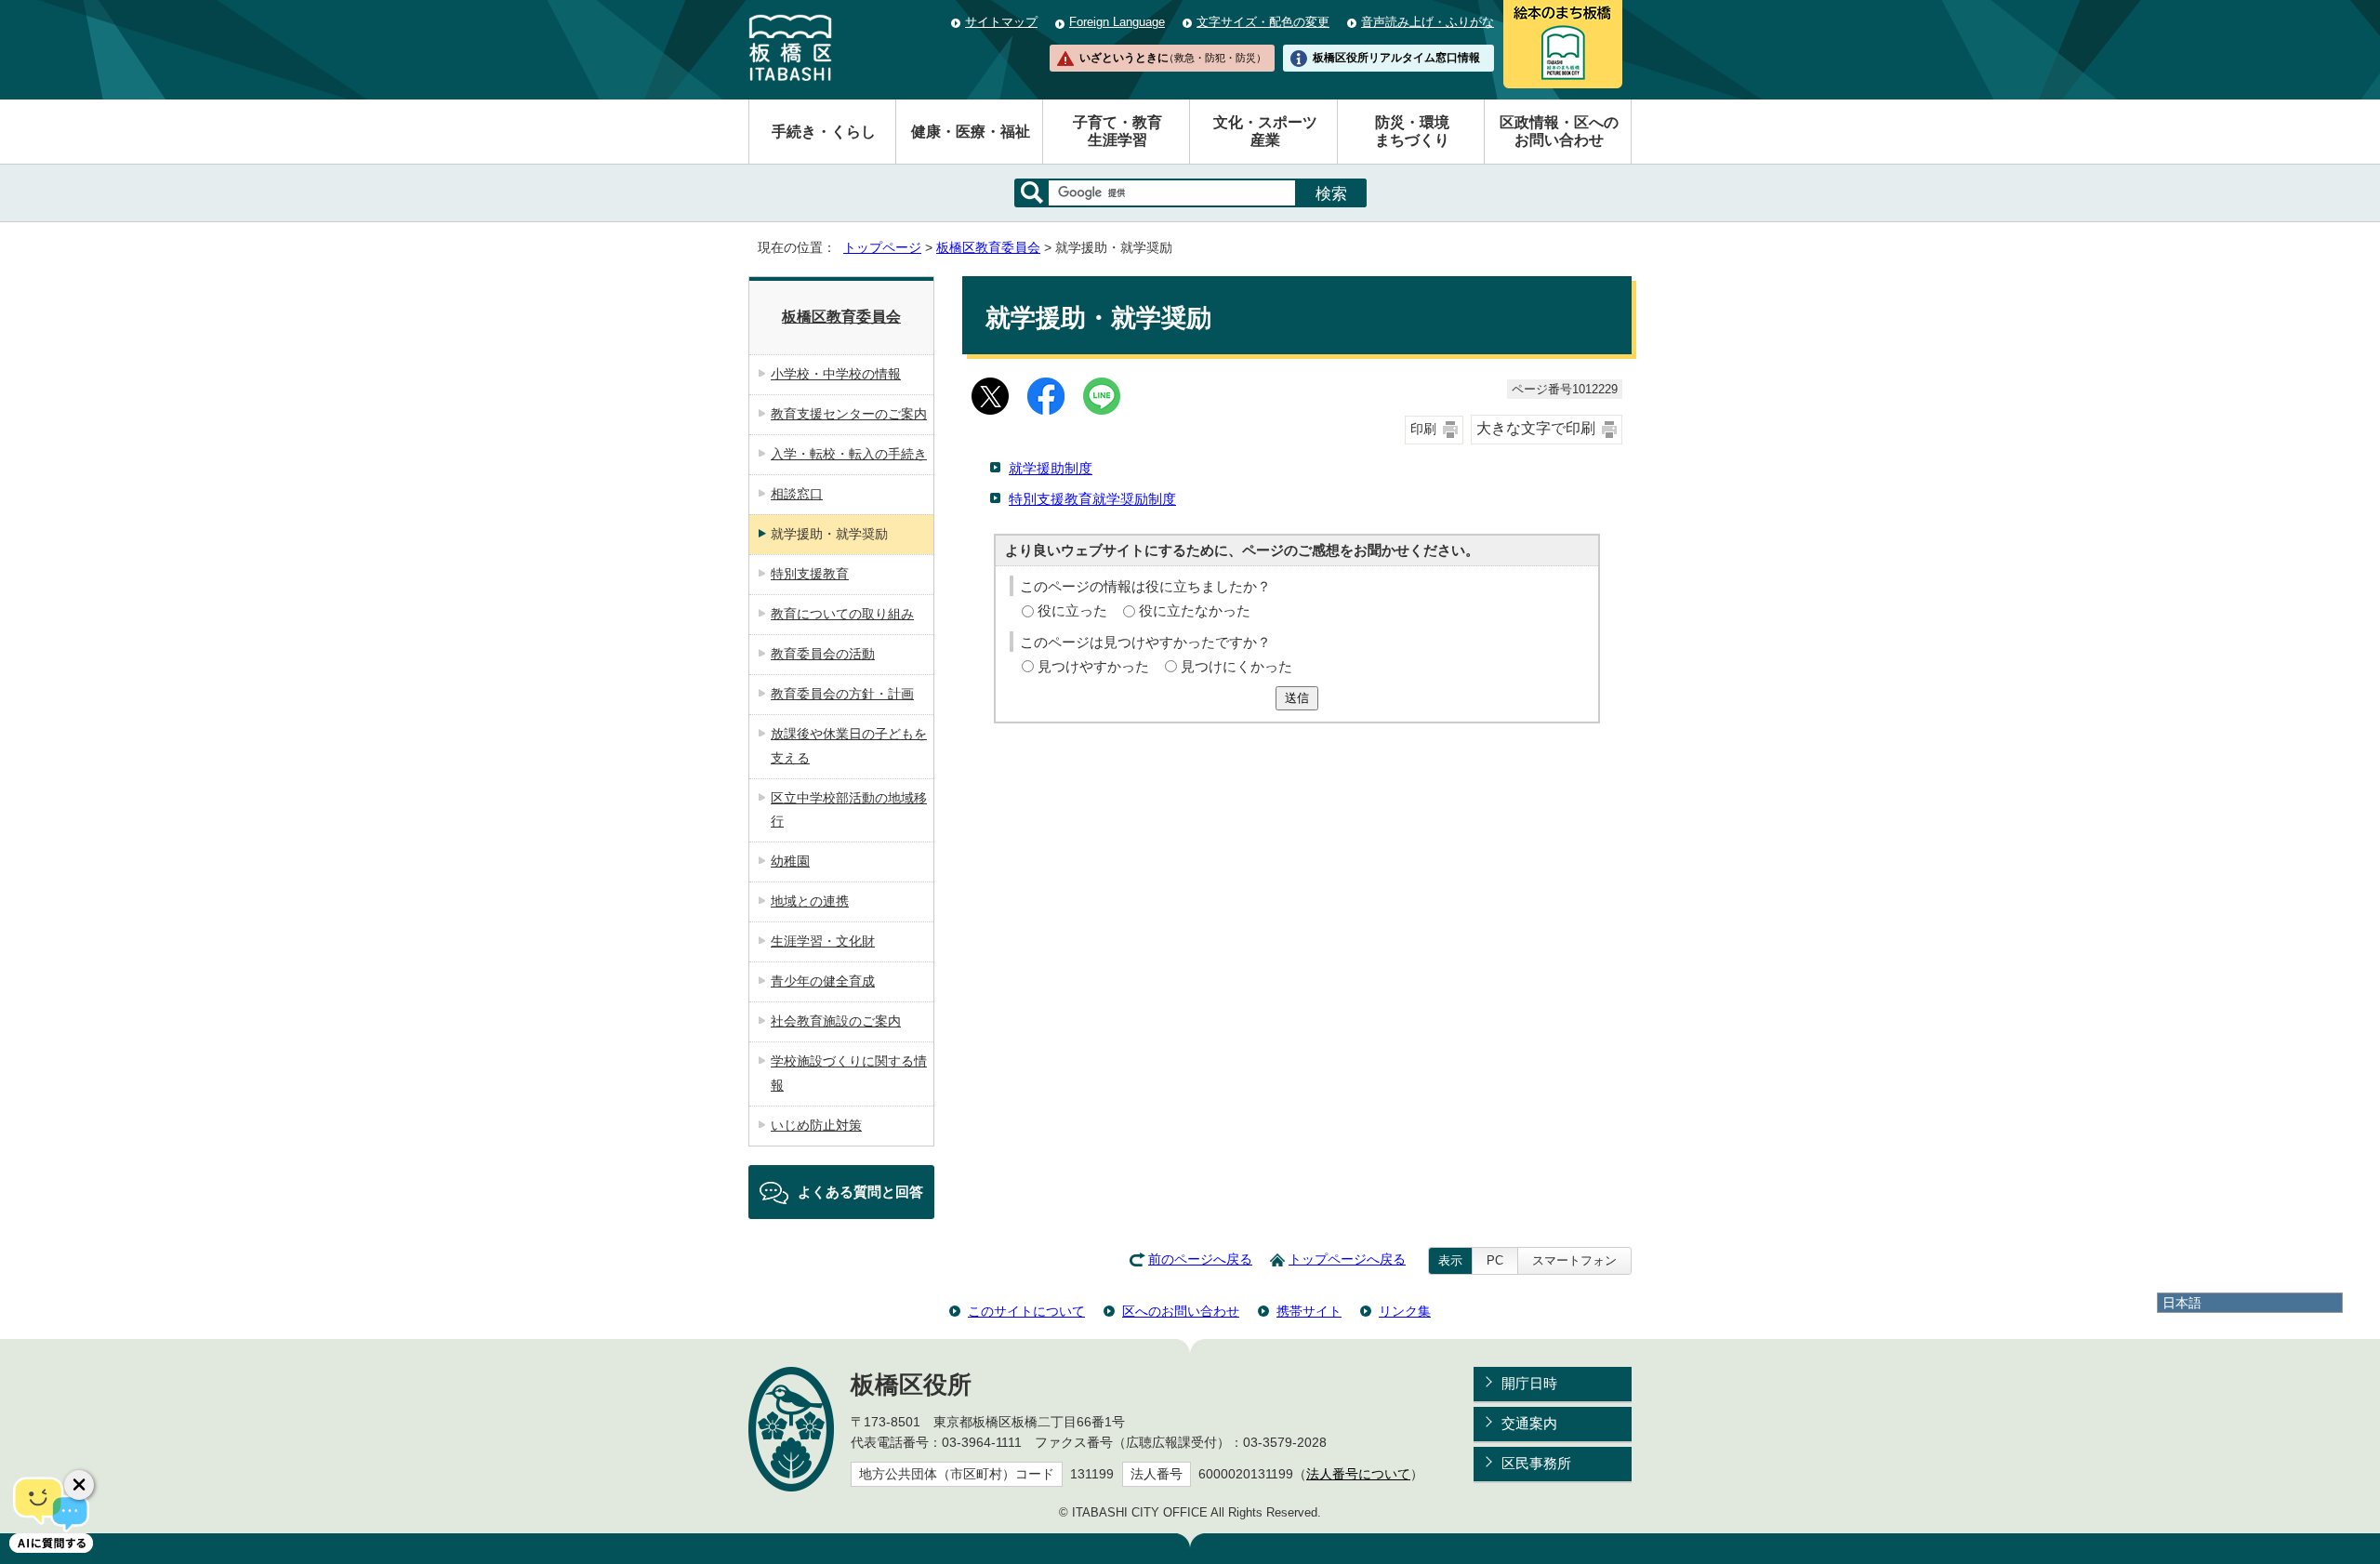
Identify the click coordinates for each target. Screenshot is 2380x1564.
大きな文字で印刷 (1536, 428)
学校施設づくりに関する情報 (849, 1073)
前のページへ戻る (1200, 1259)
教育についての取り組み (842, 614)
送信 (1297, 698)
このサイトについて (1026, 1311)
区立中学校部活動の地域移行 (849, 810)
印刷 (1423, 429)
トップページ (882, 248)
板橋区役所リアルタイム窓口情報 (1396, 58)
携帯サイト (1309, 1311)
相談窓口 (797, 494)
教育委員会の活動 (823, 654)
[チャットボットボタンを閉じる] (79, 1485)
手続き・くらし (824, 132)
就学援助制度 (1051, 468)
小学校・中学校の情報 (836, 374)
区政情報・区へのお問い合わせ (1559, 131)
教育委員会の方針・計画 (842, 694)
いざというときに (1172, 58)
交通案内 (1529, 1423)
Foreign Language (1117, 22)
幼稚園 (790, 861)
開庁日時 (1529, 1383)
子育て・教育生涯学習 (1117, 131)
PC (1495, 1260)
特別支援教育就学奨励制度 (1092, 499)
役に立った (1072, 610)
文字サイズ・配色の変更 (1263, 22)
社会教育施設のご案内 (836, 1021)
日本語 (2182, 1303)
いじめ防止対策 (816, 1125)
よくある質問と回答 (860, 1192)
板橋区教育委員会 (988, 248)
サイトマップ (1001, 22)
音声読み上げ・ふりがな (1428, 22)
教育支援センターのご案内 (849, 414)
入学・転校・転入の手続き (849, 454)
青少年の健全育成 (823, 981)
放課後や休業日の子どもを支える (849, 746)
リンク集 (1405, 1311)
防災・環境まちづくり (1412, 131)
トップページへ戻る (1347, 1259)
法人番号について (1358, 1474)
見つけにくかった (1236, 666)
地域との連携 (810, 901)
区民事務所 (1536, 1463)
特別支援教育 (810, 574)
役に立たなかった (1195, 610)
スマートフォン (1574, 1260)
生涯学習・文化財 (823, 941)
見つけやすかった (1093, 666)
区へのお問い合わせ (1181, 1311)
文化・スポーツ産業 (1265, 131)
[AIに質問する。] (51, 1513)
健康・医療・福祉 (971, 132)
